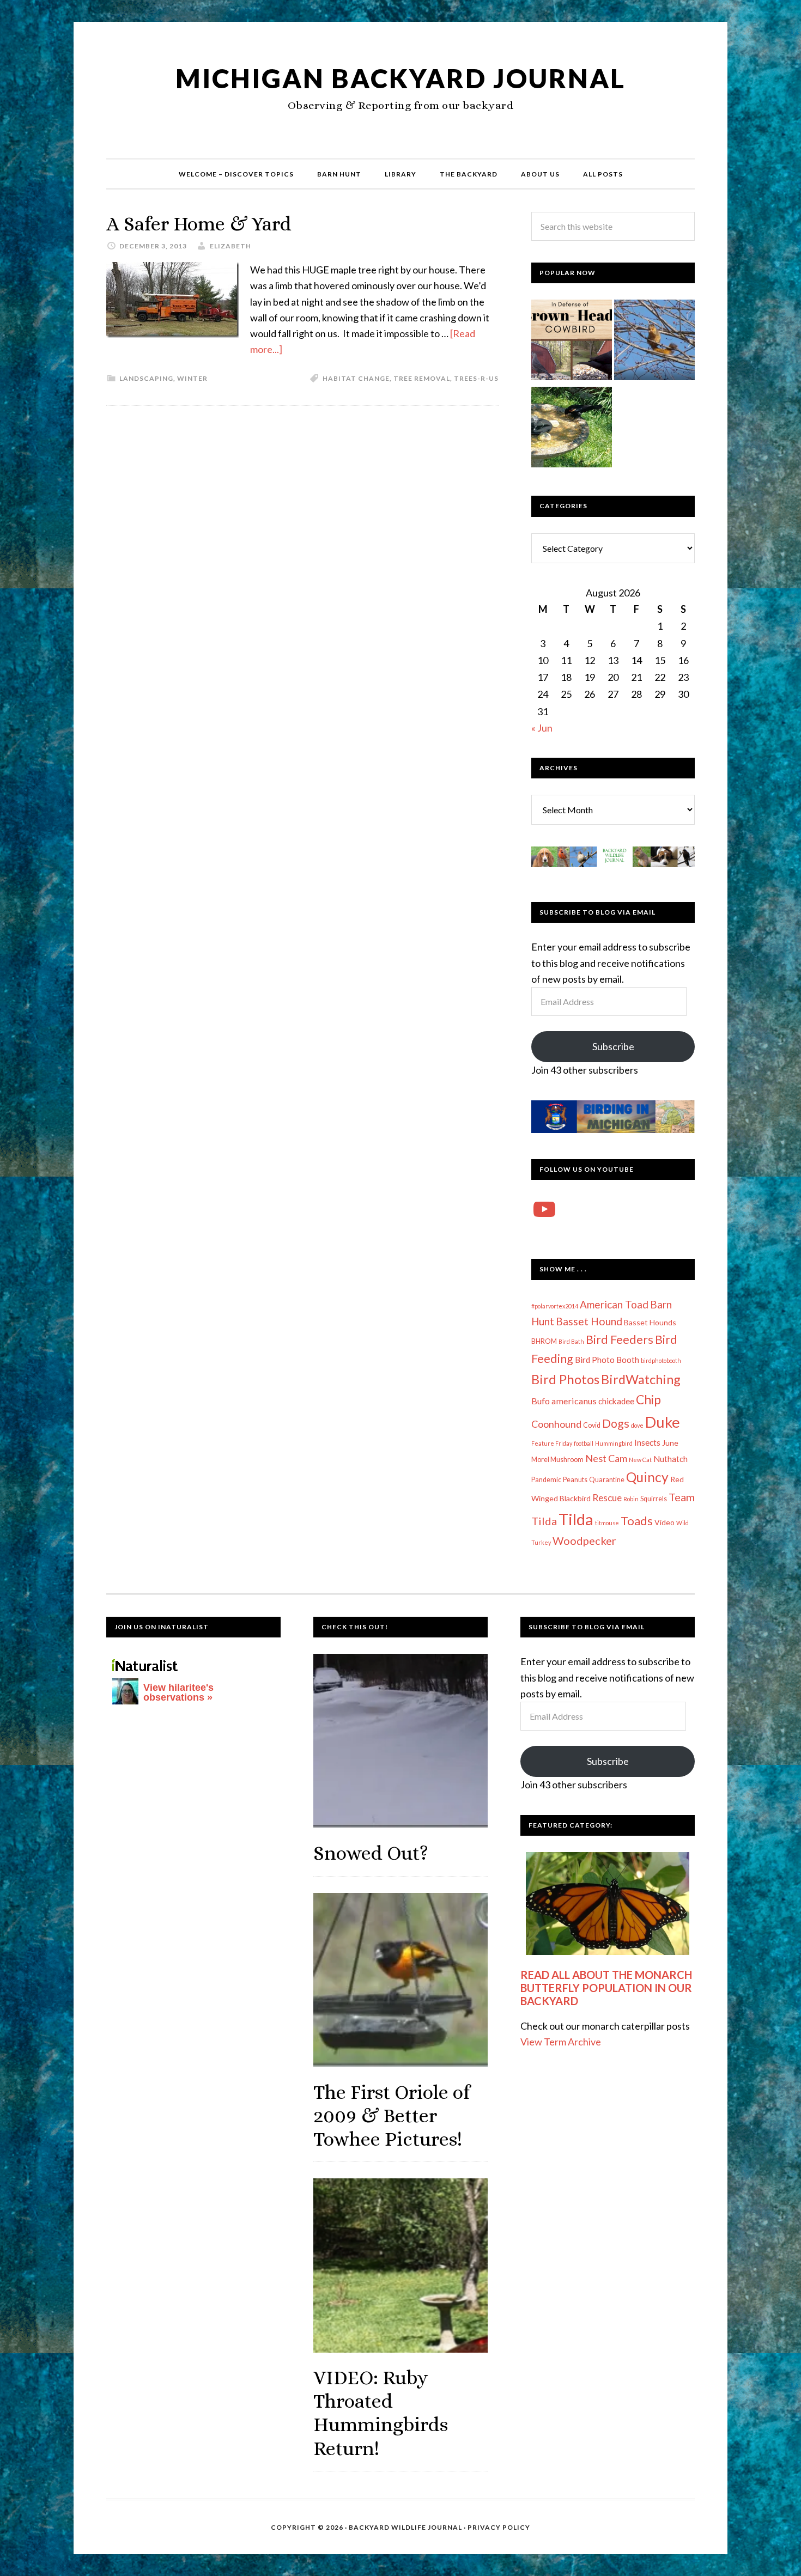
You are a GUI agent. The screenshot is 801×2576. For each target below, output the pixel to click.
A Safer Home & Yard (199, 224)
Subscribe (613, 1046)
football (584, 1443)
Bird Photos (565, 1379)
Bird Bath (571, 1341)
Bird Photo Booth (607, 1360)
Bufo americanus (564, 1401)
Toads (637, 1521)
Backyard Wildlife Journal (405, 2527)
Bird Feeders (620, 1339)
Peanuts (575, 1480)
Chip (648, 1399)
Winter (192, 378)
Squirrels (654, 1499)
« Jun (542, 728)
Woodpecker (584, 1540)
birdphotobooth (661, 1360)
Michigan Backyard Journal (400, 78)
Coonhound (556, 1424)
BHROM (544, 1341)
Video (665, 1522)
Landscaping (146, 378)
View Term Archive (561, 2042)
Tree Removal (422, 378)
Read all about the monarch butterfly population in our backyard (606, 1988)
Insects (647, 1442)
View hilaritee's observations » (178, 1692)
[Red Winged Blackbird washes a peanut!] (572, 429)
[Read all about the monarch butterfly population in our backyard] (608, 1904)
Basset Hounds (650, 1322)
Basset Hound (589, 1321)
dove (637, 1425)
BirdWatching (641, 1379)
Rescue (607, 1498)
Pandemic (546, 1480)
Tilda (576, 1519)
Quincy (647, 1477)
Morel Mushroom (557, 1460)
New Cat (640, 1460)
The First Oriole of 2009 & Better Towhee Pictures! (392, 2115)
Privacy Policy (499, 2527)
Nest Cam (606, 1458)
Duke (663, 1422)
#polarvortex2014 (555, 1306)
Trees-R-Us (476, 378)
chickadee (616, 1401)
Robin (631, 1499)
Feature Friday (552, 1443)
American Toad (614, 1304)
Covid (592, 1425)
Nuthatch (670, 1459)
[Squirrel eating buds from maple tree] (654, 342)
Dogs (616, 1423)
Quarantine (607, 1480)
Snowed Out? (371, 1853)
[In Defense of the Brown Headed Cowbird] (572, 342)
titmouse (607, 1523)
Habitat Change (356, 378)
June (670, 1443)
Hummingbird (614, 1443)
